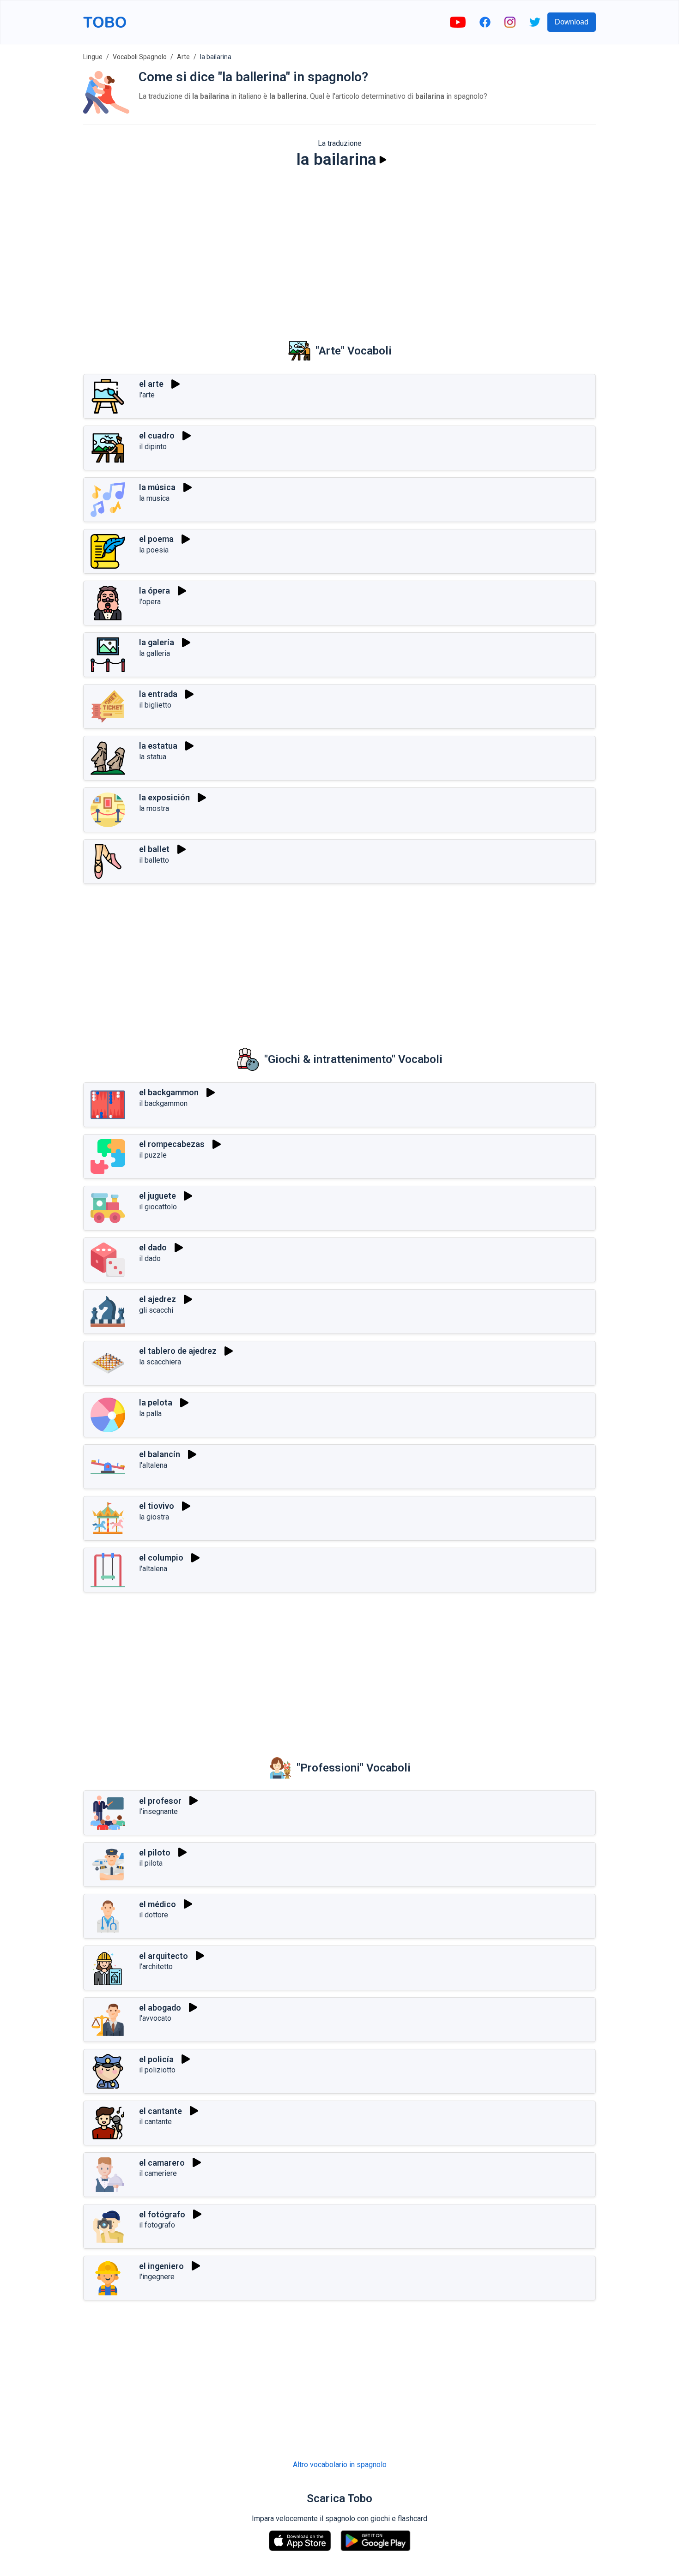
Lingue (93, 57)
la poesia (154, 550)
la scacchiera (160, 1362)
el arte (151, 384)
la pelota (156, 1402)
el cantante (161, 2111)
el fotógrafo (162, 2214)
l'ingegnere (157, 2277)
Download (572, 22)
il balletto (154, 860)
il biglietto (155, 705)
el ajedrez (158, 1299)
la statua (153, 757)
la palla (150, 1414)
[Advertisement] (339, 247)
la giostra (154, 1517)
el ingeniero (161, 2266)
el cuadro (157, 435)
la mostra (154, 808)
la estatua (158, 746)
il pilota (151, 1863)
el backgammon (169, 1092)
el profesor (160, 1801)
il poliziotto (157, 2070)
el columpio (161, 1558)
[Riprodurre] (383, 160)
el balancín (160, 1454)
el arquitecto (164, 1956)
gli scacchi (156, 1310)
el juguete (158, 1196)
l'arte (147, 395)
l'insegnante (158, 1811)
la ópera (155, 591)
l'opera (150, 602)
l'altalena (153, 1465)
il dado (150, 1258)
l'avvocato (155, 2018)
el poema (156, 539)
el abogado (160, 2008)
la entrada (158, 694)
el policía (156, 2059)
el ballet (154, 849)
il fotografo (157, 2225)
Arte (183, 57)
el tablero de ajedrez (178, 1351)
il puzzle (153, 1155)
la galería (157, 642)
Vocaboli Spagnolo (140, 57)
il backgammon (163, 1103)
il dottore (154, 1915)
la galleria (155, 653)
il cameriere (158, 2173)
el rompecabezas (172, 1144)
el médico (158, 1904)
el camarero (162, 2163)
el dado (153, 1247)
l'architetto (156, 1967)
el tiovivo (157, 1506)
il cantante (155, 2122)
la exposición (164, 797)
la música (157, 487)
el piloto (155, 1852)
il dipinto (153, 447)
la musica (154, 498)
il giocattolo (158, 1207)
